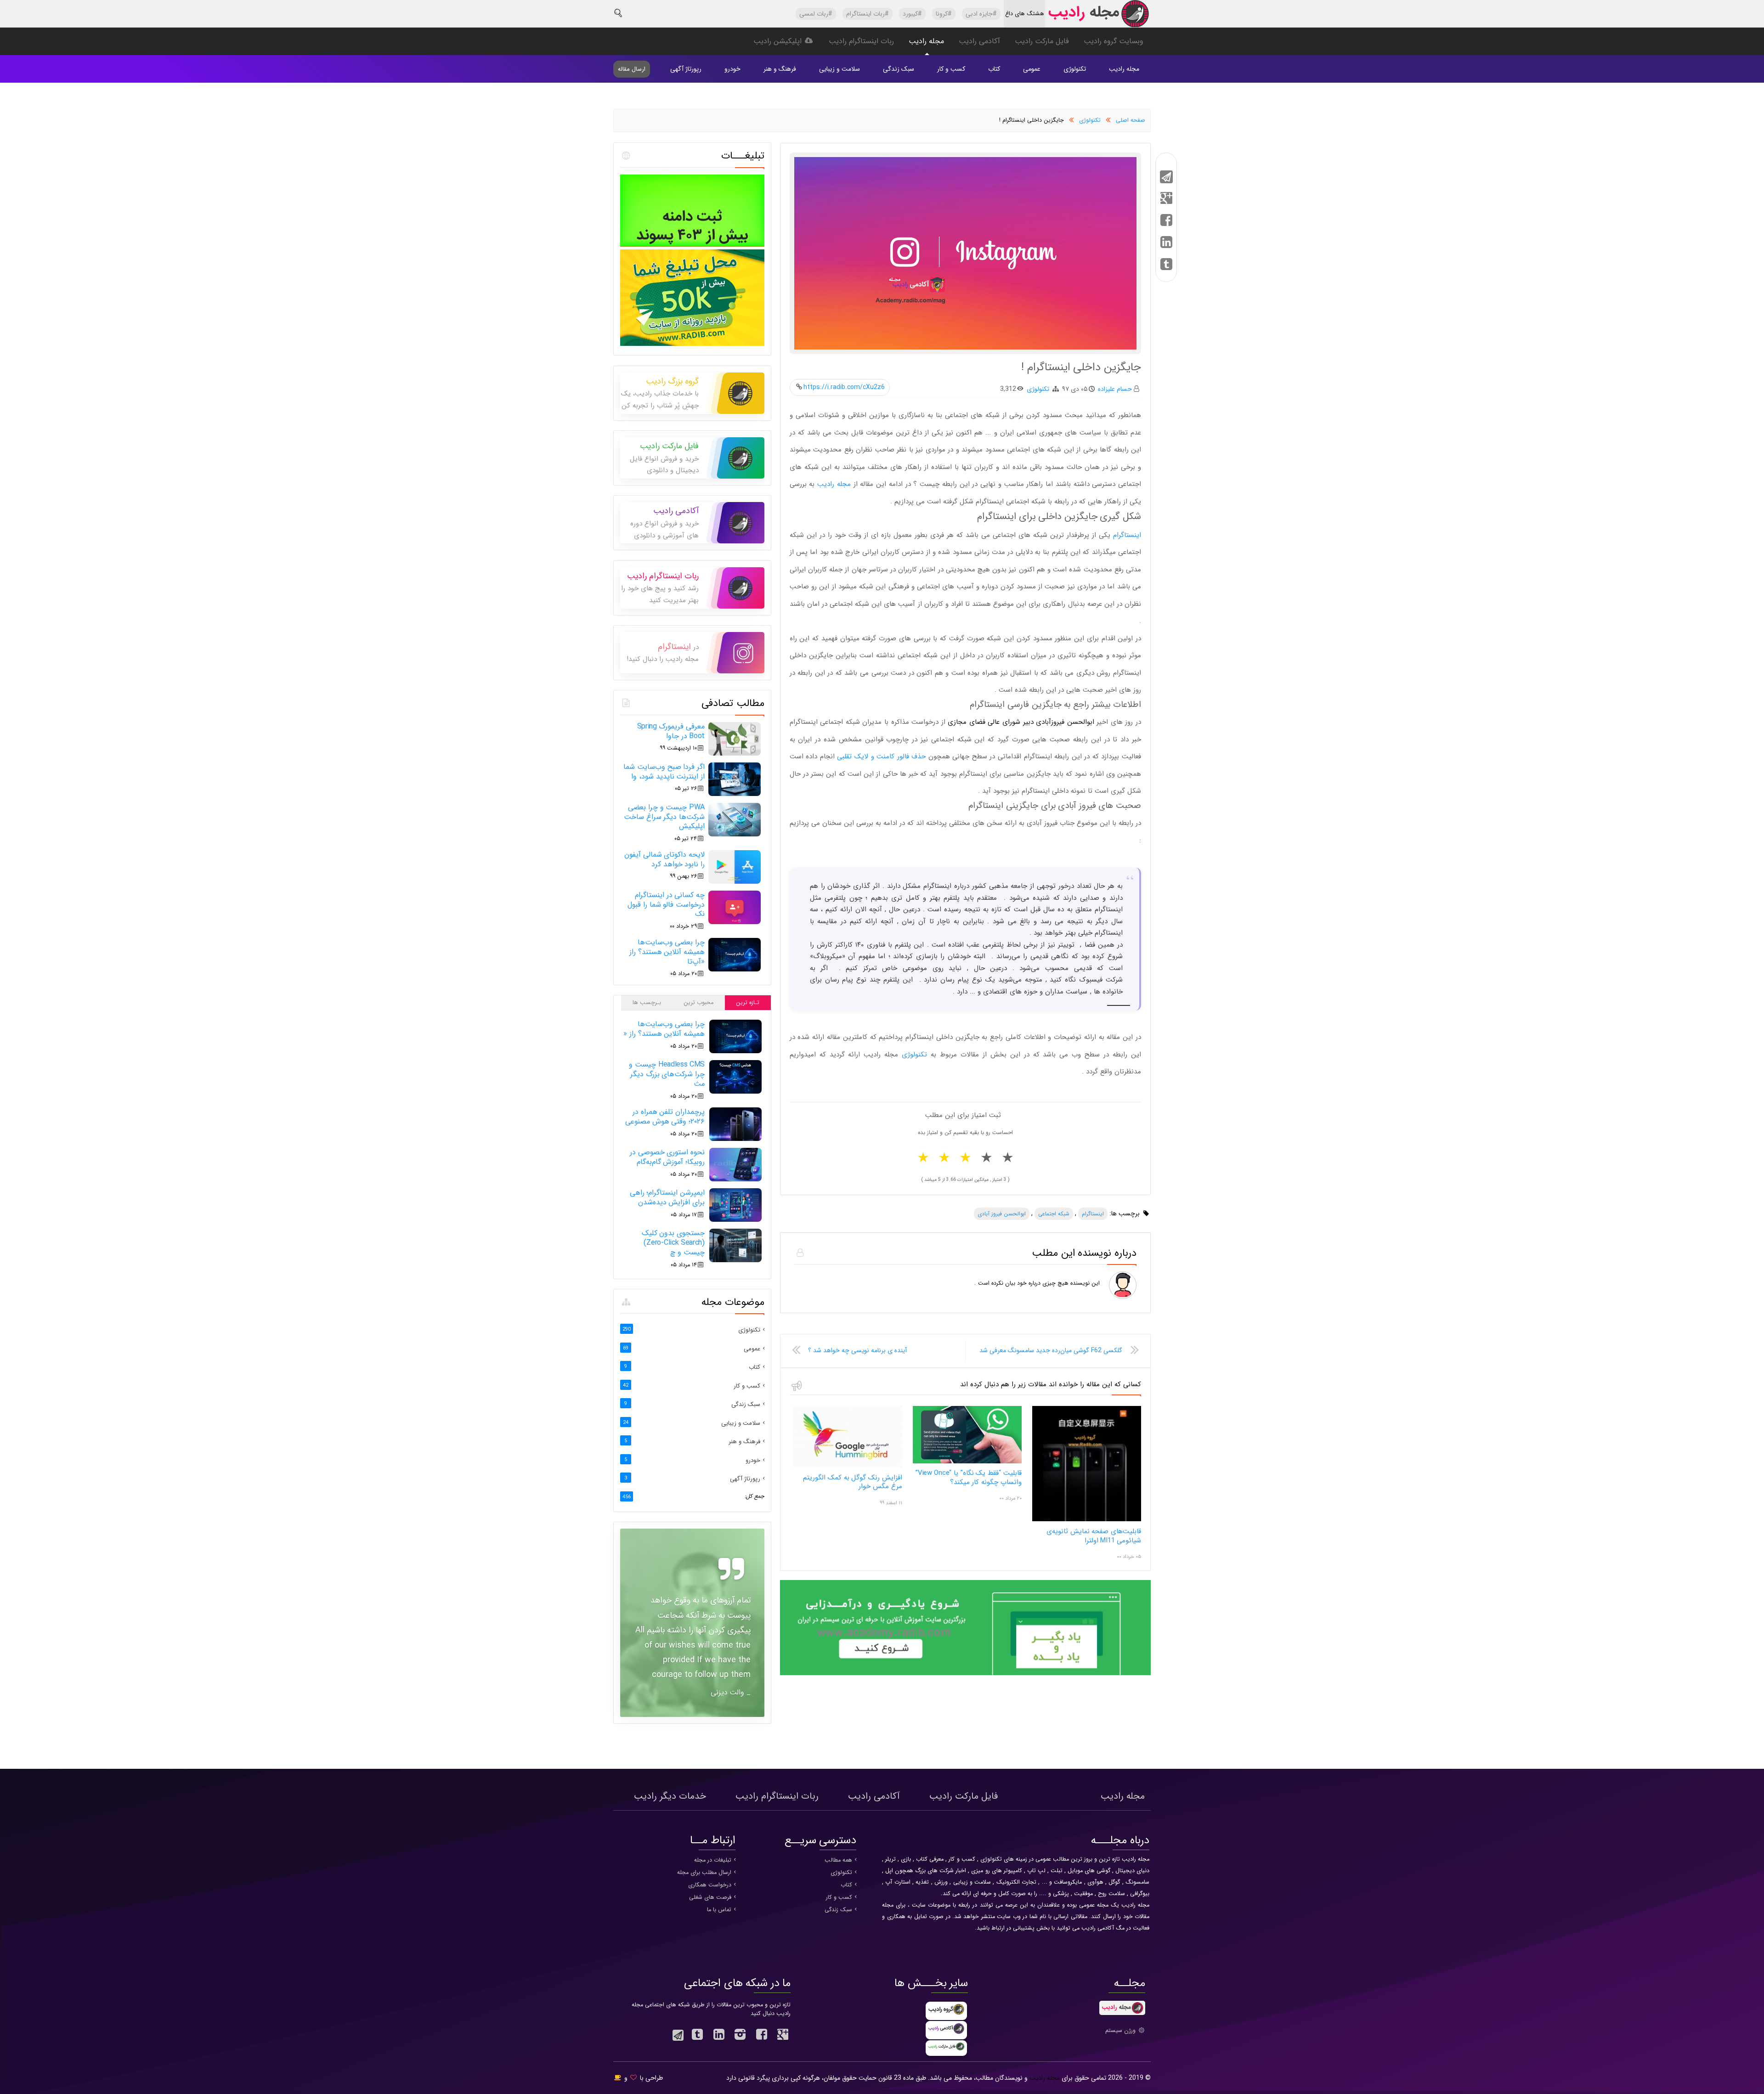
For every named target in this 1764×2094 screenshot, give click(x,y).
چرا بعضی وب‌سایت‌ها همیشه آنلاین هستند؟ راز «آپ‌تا (667, 952)
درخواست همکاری (710, 1885)
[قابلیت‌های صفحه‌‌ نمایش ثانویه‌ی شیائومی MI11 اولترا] (1087, 1520)
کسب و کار (951, 69)
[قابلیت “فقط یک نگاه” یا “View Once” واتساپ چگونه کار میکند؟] (967, 1462)
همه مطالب (838, 1860)
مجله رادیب (926, 41)
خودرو (732, 69)
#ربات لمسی (816, 14)
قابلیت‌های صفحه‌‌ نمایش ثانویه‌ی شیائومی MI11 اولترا (1094, 1536)
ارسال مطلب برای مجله (704, 1873)
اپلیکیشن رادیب (779, 41)
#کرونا (944, 14)
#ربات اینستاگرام (868, 14)
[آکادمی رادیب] (965, 1674)
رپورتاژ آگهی (686, 69)
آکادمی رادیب (979, 41)
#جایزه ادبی (981, 14)
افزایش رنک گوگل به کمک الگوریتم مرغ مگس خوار (853, 1482)
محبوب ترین (698, 1003)
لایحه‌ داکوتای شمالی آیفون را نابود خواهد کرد (664, 859)
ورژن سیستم (1121, 2031)
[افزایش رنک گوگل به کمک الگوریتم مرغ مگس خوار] (847, 1466)
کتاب (994, 69)
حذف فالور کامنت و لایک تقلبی (881, 756)
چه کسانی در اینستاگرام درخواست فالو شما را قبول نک (666, 905)
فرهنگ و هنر (780, 69)
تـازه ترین (748, 1003)
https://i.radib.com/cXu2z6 (844, 387)
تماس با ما (719, 1910)
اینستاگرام (1127, 535)
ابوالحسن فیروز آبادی (1002, 1214)
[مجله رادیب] (1098, 16)
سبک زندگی (899, 69)
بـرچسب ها (647, 1003)
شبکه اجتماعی (1054, 1214)
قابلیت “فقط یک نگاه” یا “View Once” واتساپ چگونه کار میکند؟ (969, 1478)
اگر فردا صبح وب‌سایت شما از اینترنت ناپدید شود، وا (664, 772)
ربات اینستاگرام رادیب (861, 41)
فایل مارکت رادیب (1042, 41)
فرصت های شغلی (710, 1897)
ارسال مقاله (632, 69)
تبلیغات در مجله (713, 1860)
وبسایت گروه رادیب (1114, 41)
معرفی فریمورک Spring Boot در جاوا (671, 731)
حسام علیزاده (1115, 389)
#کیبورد (912, 14)
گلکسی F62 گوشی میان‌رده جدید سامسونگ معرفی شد (1051, 1350)
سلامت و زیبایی (840, 69)
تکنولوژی (1075, 69)
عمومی (1032, 69)
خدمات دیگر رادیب (670, 1796)
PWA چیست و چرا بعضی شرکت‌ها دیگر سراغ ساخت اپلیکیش (664, 817)
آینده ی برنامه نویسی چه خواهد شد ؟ (857, 1350)
